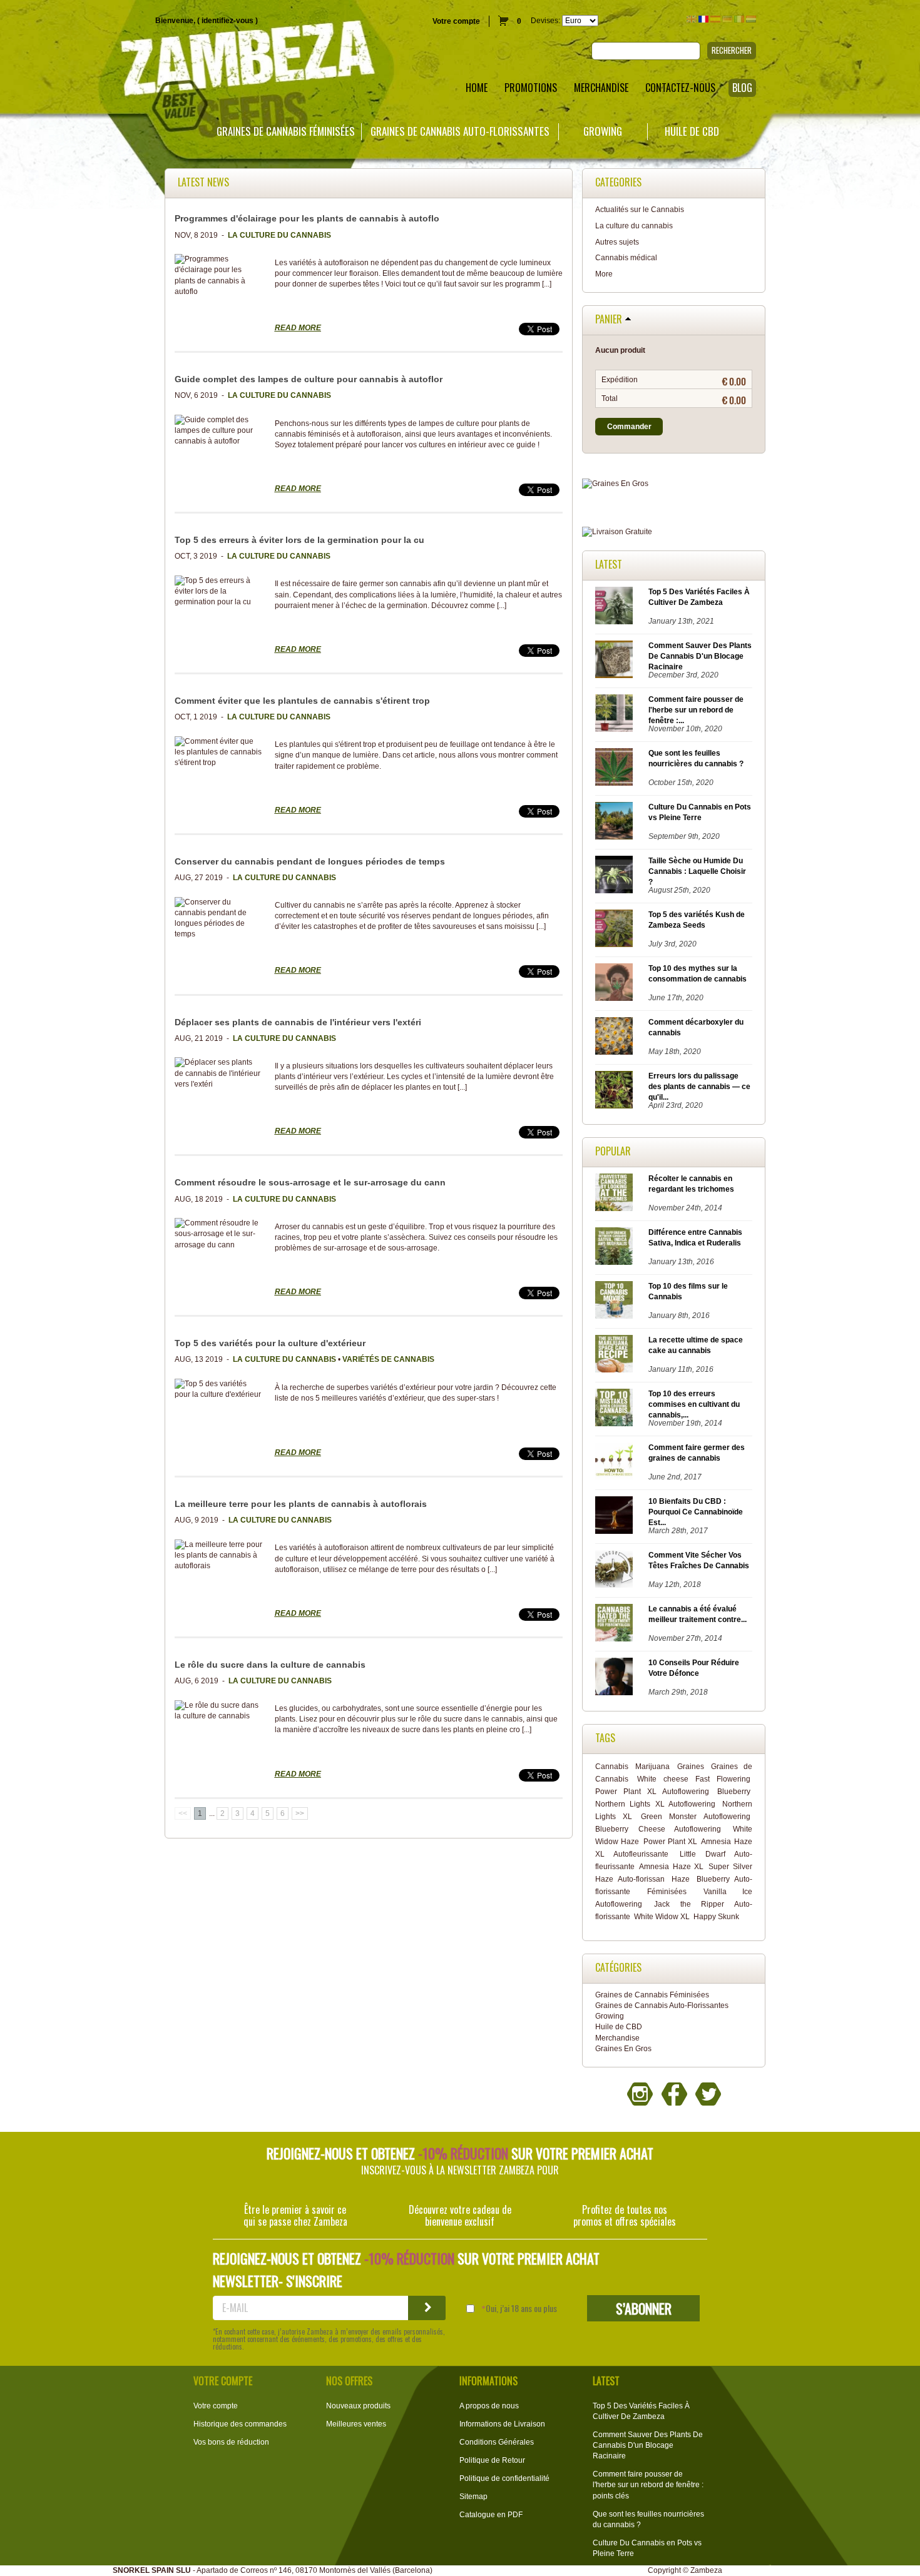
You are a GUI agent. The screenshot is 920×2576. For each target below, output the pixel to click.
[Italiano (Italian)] (739, 19)
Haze (681, 1879)
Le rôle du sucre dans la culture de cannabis (270, 1665)
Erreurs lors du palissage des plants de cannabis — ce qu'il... (699, 1087)
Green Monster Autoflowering (695, 1817)
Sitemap (473, 2497)
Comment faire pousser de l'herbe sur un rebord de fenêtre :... (696, 710)
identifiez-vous (227, 21)
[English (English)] (692, 19)
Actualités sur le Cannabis (640, 210)
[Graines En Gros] (674, 484)
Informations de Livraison (502, 2424)
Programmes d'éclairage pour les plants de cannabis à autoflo (307, 218)
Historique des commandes (240, 2424)
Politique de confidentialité (504, 2478)
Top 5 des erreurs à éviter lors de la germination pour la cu (299, 540)
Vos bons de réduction (231, 2442)
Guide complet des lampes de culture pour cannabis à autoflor (309, 379)
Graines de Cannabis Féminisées (286, 131)
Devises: (545, 21)
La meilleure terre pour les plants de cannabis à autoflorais (301, 1504)
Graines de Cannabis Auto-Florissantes (460, 131)
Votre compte (456, 21)
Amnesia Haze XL (671, 1867)
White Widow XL (662, 1917)
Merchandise (617, 2038)
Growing (603, 131)
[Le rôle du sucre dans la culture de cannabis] (218, 1711)
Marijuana (652, 1767)
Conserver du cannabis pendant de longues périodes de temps (310, 861)
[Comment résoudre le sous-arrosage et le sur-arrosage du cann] (218, 1234)
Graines (691, 1767)
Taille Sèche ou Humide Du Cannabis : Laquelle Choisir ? (697, 871)
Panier (609, 320)
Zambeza (706, 2570)
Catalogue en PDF (491, 2515)
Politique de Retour (492, 2460)
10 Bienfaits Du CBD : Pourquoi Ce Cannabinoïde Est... (696, 1512)
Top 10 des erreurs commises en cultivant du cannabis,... (694, 1404)
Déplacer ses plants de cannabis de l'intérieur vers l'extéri (298, 1022)
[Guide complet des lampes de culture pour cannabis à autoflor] (218, 431)
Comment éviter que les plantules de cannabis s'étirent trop (304, 701)
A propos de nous (489, 2406)
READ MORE (298, 328)
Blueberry (734, 1792)
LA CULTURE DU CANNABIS (279, 235)
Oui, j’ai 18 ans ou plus (521, 2308)
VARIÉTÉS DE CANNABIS (388, 1359)
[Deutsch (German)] (727, 19)
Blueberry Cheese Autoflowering (658, 1829)
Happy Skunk (716, 1917)
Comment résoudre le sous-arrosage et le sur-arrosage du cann (310, 1182)
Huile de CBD (692, 131)
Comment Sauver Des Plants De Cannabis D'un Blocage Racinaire (700, 656)
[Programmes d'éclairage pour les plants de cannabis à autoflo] (218, 276)
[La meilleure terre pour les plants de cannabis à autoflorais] (218, 1555)
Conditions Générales (497, 2442)
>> (300, 1813)
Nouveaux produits (358, 2406)
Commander (629, 427)
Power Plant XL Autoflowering (652, 1792)
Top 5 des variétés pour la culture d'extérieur (270, 1343)
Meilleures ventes (356, 2424)
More (604, 274)
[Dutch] (751, 19)
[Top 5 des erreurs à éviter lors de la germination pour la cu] (218, 591)
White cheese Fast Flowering (694, 1779)
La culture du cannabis (634, 226)
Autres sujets (617, 242)
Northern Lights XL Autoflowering (655, 1804)
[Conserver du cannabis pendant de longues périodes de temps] (218, 919)
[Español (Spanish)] (715, 19)
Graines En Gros (623, 2049)
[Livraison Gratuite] (674, 532)
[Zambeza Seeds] (192, 60)
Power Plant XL (670, 1842)
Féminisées (667, 1892)
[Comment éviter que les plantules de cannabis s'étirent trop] (218, 752)
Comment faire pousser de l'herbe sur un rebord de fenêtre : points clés (648, 2485)
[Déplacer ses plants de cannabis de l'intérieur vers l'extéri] (218, 1073)
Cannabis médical (626, 258)
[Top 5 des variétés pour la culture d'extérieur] (218, 1389)
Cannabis (612, 1767)
